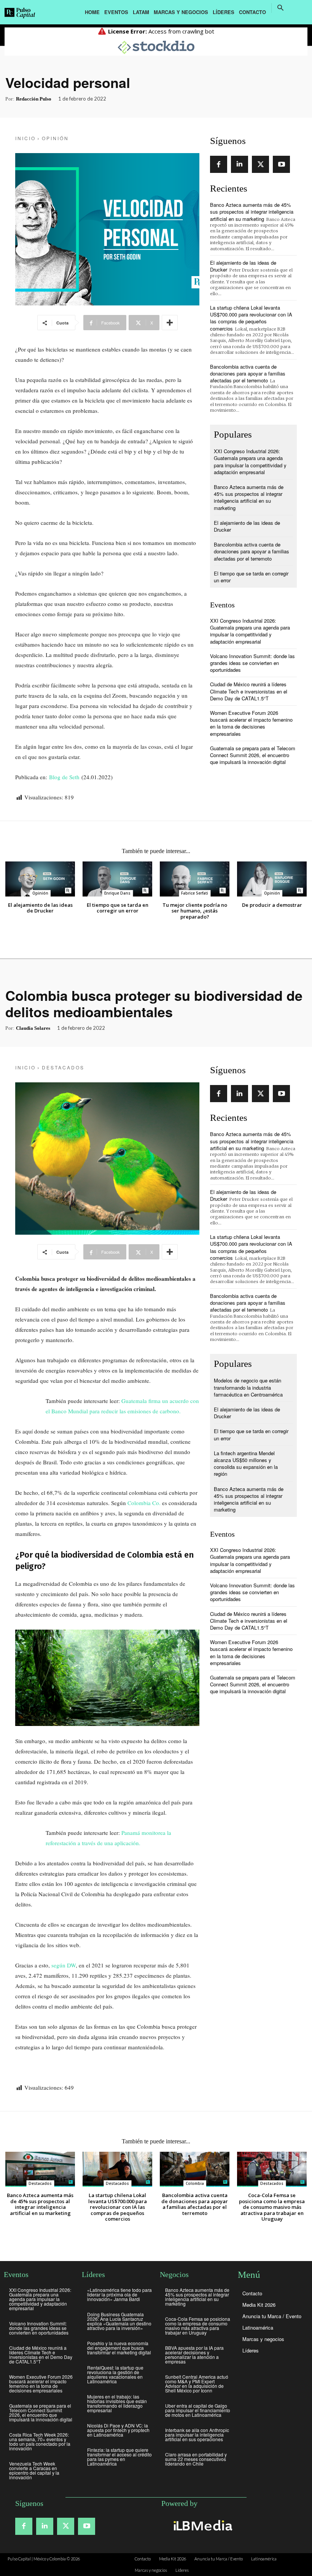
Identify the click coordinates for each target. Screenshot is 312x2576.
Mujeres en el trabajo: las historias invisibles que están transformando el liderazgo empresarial (117, 2403)
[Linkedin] (240, 164)
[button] (280, 8)
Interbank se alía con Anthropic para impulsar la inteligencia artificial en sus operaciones (197, 2435)
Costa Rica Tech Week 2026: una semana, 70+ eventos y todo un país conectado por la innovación (40, 2441)
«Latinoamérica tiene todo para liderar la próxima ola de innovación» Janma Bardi (119, 2294)
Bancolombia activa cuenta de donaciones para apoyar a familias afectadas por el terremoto (248, 373)
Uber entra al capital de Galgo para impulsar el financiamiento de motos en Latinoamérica (198, 2410)
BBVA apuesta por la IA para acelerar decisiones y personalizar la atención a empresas (194, 2355)
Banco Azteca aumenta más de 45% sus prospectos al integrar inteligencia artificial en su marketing (252, 212)
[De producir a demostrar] (272, 879)
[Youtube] (281, 164)
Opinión (55, 138)
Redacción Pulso (34, 99)
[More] (170, 323)
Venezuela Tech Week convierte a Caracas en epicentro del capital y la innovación (34, 2470)
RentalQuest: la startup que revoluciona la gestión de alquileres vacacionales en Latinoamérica (115, 2374)
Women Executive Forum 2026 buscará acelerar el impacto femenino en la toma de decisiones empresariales (251, 723)
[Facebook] (219, 164)
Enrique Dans (117, 893)
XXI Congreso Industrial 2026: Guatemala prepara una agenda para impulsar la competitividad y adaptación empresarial (250, 462)
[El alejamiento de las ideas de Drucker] (40, 879)
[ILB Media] (202, 2525)
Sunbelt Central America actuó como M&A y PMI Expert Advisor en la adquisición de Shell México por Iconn (197, 2383)
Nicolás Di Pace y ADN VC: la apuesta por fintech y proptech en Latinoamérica (118, 2430)
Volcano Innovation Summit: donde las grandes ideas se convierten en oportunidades (252, 663)
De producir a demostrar (272, 905)
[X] (260, 164)
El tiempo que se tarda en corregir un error (251, 577)
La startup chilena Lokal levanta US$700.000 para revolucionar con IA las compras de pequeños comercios (251, 318)
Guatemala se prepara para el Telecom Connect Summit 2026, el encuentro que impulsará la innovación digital (253, 755)
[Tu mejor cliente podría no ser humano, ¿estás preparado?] (195, 879)
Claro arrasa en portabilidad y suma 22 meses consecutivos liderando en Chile (196, 2459)
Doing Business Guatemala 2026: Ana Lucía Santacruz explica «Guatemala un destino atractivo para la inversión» (119, 2321)
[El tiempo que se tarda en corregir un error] (117, 879)
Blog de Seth (65, 777)
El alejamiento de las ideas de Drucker (243, 266)
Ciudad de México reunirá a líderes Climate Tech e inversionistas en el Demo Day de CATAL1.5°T (249, 691)
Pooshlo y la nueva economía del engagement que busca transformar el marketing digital (119, 2348)
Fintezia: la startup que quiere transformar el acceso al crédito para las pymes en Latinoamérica (119, 2457)
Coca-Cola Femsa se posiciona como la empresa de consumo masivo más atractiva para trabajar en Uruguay (198, 2326)
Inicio (25, 138)
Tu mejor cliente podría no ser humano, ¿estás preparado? (195, 911)
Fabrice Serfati (195, 893)
